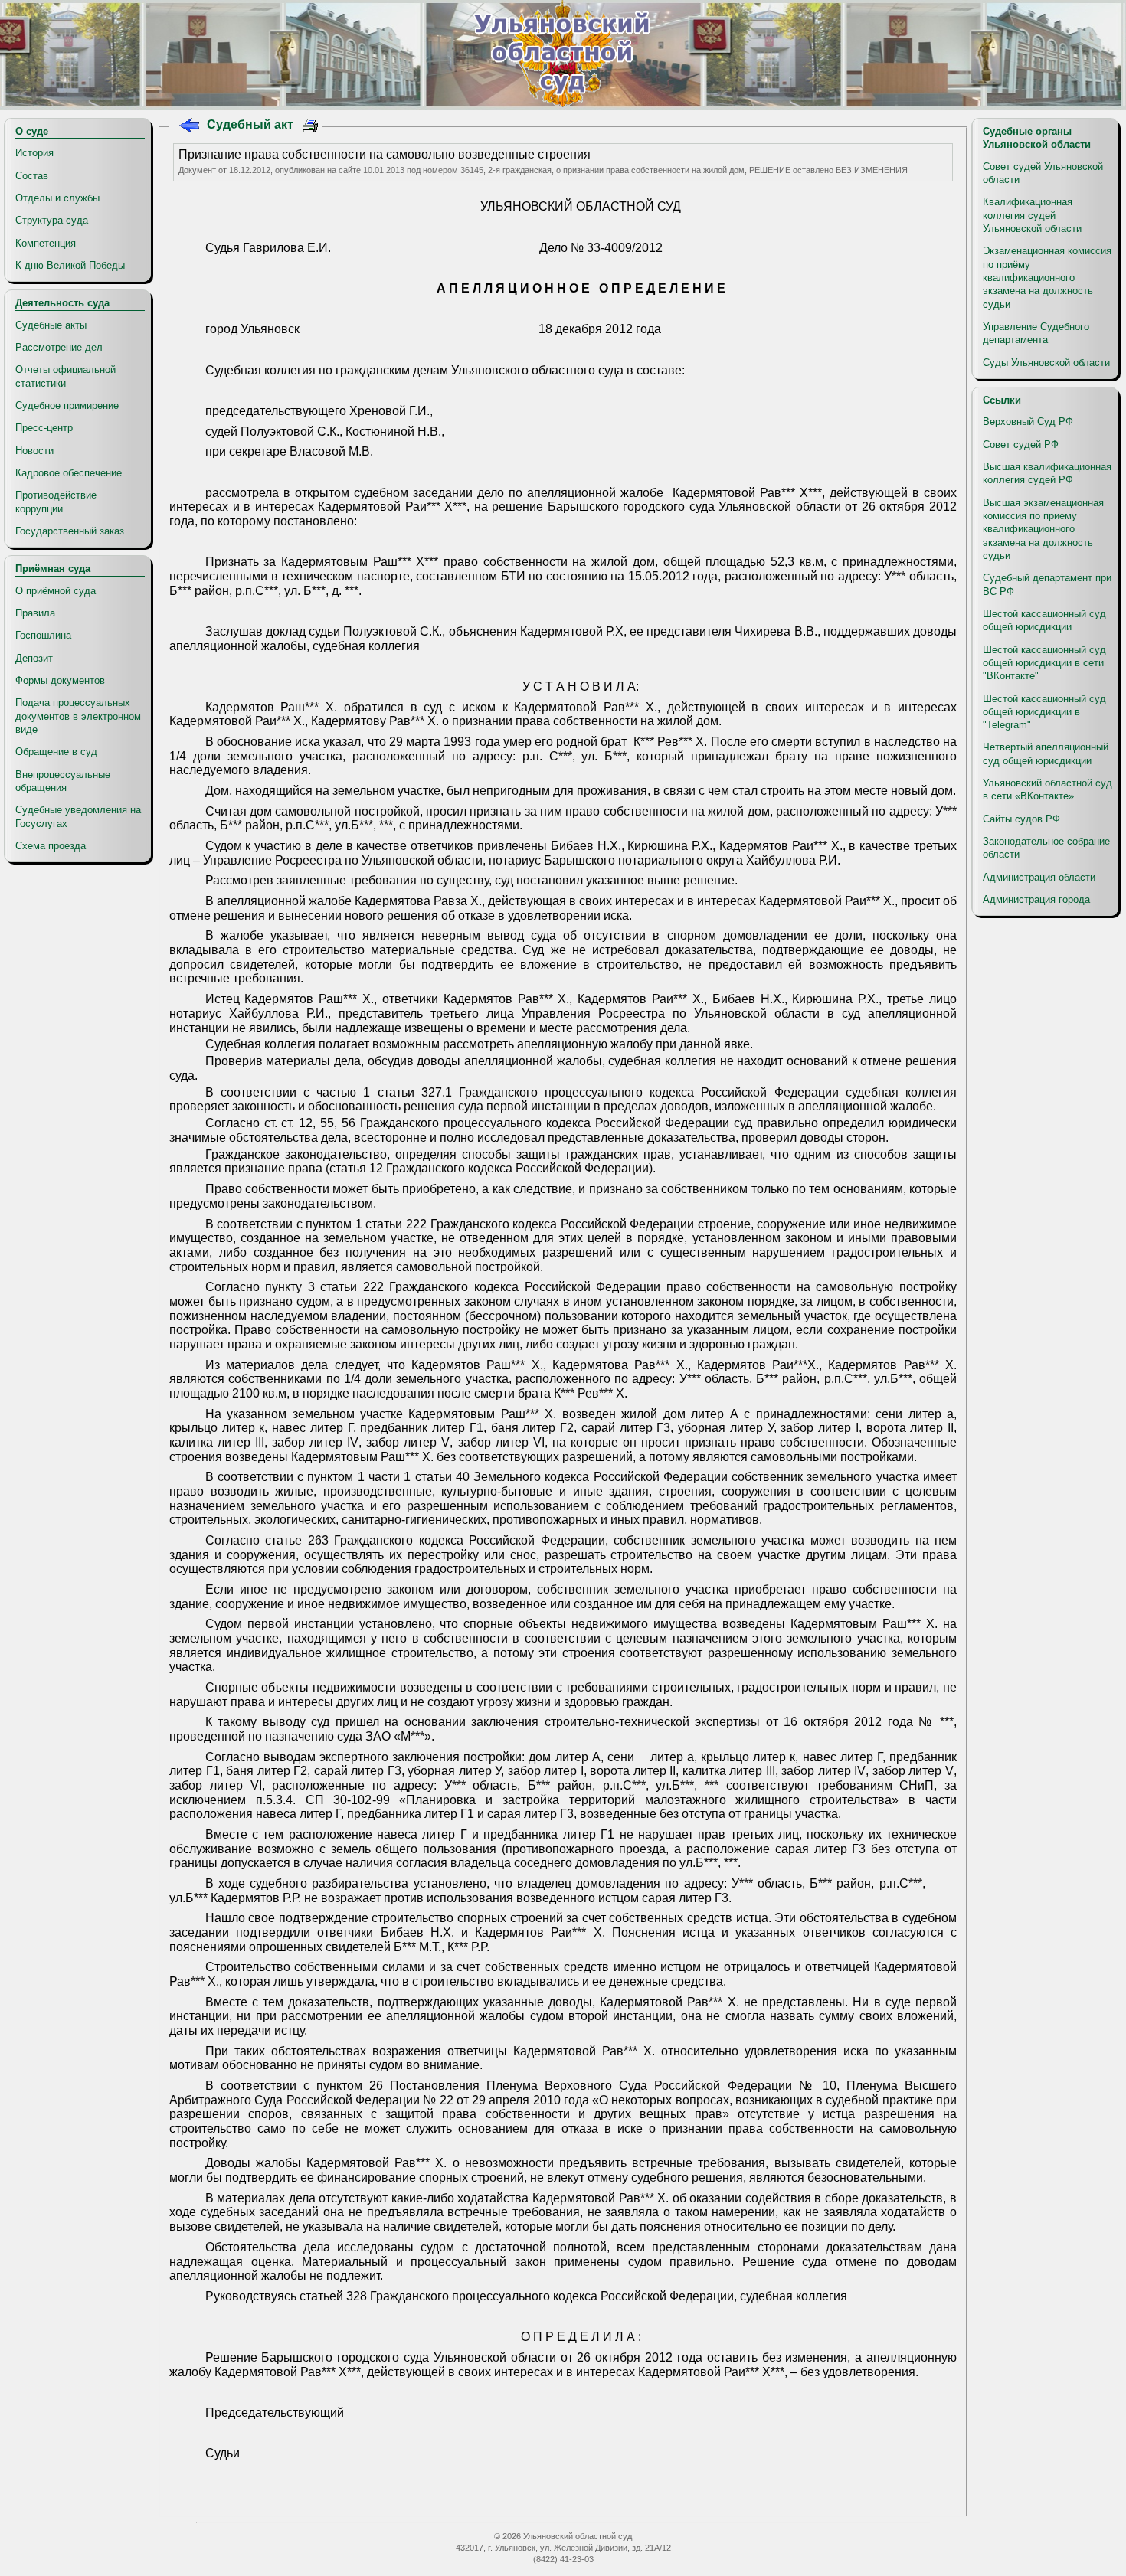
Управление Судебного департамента (1036, 333)
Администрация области (1039, 877)
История (34, 153)
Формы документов (60, 680)
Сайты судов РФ (1021, 819)
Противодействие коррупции (56, 502)
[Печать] (311, 127)
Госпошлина (43, 635)
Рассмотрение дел (59, 347)
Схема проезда (51, 846)
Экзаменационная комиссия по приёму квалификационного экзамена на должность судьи (1047, 277)
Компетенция (46, 243)
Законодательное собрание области (1046, 848)
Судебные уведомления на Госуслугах (78, 816)
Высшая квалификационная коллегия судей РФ (1047, 473)
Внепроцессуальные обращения (63, 781)
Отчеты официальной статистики (65, 376)
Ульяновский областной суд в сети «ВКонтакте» (1047, 789)
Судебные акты (51, 325)
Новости (34, 451)
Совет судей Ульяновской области (1043, 173)
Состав (32, 176)
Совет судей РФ (1021, 445)
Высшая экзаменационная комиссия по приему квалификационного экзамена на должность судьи (1043, 529)
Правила (35, 613)
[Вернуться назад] (189, 127)
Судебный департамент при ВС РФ (1047, 584)
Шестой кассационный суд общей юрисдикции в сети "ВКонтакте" (1044, 663)
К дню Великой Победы (70, 265)
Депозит (34, 658)
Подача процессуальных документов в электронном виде (78, 716)
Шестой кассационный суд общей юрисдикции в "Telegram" (1044, 712)
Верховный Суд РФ (1028, 422)
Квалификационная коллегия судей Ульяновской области (1032, 215)
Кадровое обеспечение (69, 473)
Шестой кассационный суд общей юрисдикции (1044, 620)
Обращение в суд (56, 752)
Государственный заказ (70, 531)
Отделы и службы (57, 198)
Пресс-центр (44, 428)
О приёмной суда (56, 591)
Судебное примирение (67, 405)
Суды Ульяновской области (1046, 363)
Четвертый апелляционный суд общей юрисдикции (1046, 754)
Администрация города (1036, 899)
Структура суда (52, 220)
